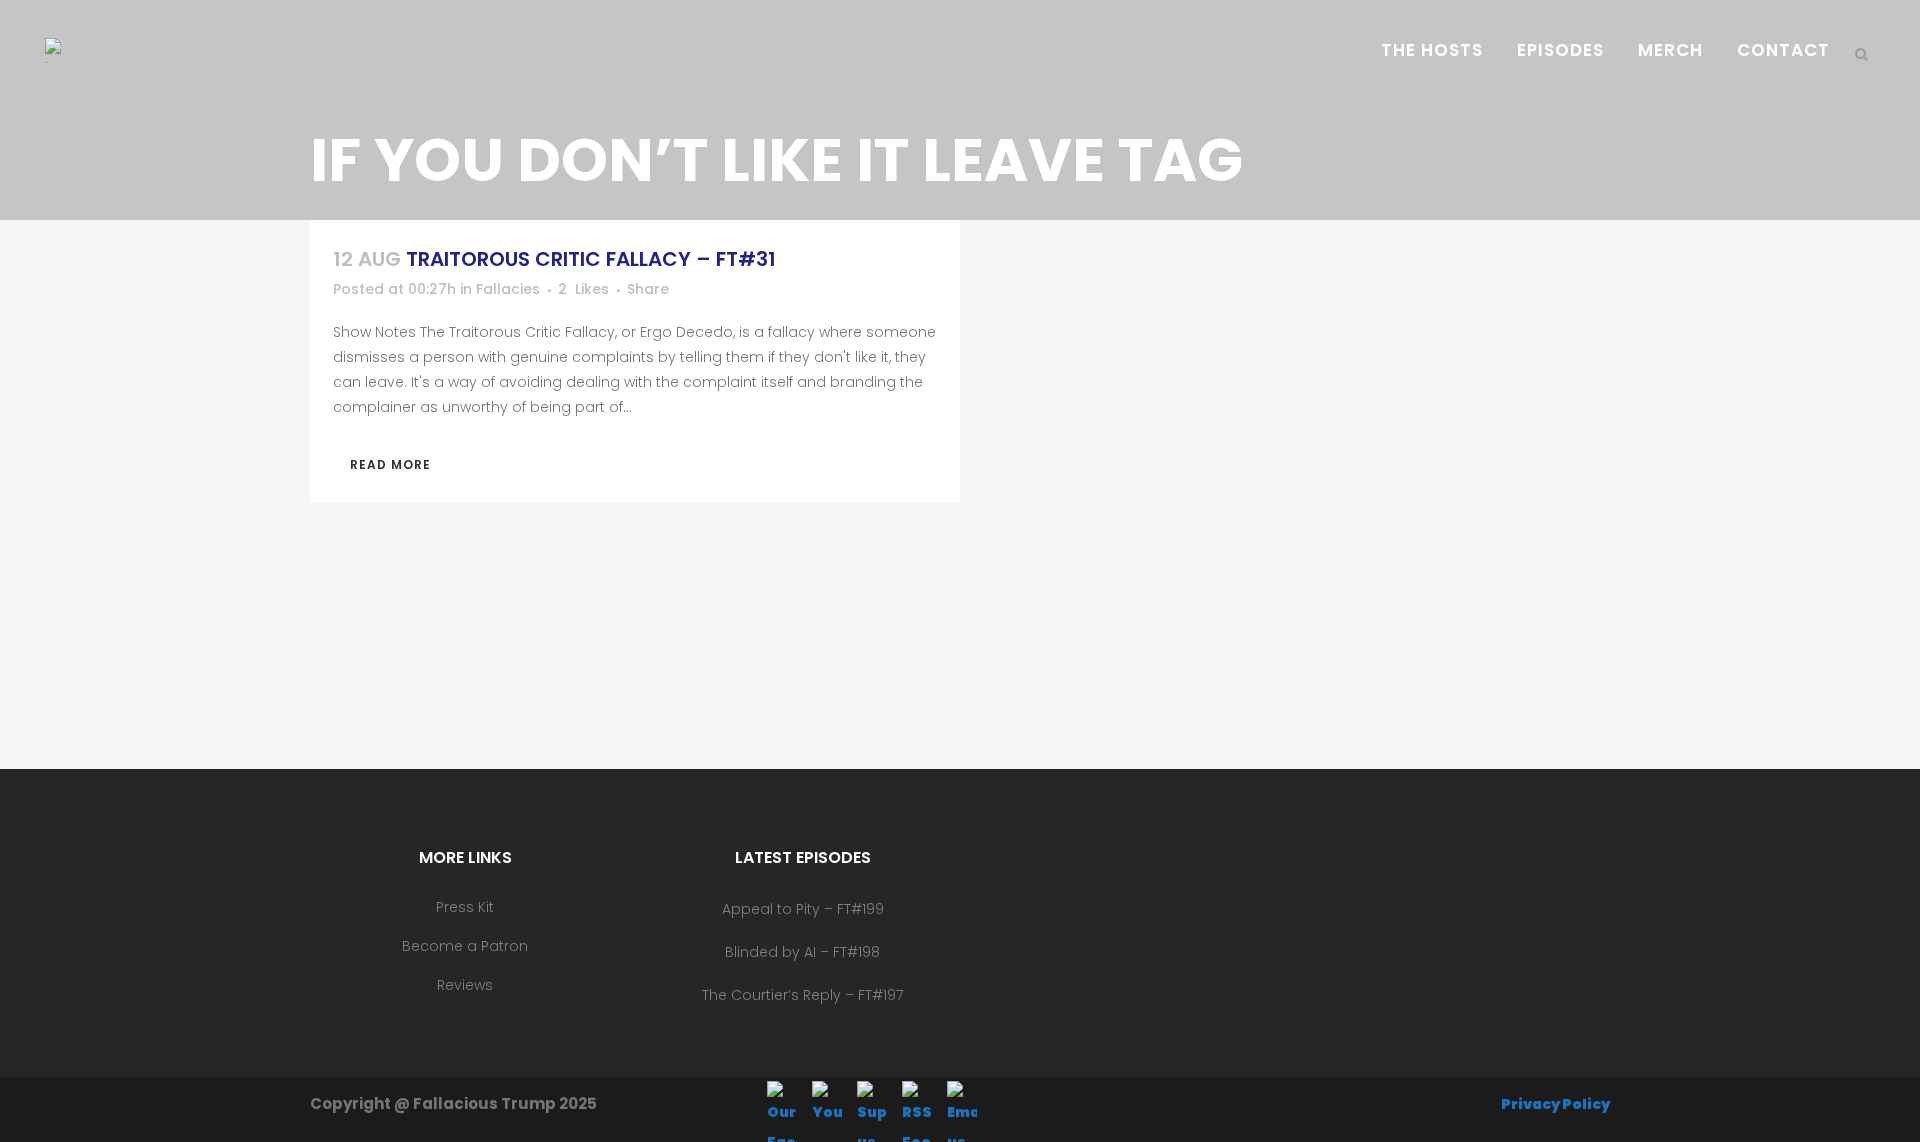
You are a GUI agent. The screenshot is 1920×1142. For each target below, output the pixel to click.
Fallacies (508, 289)
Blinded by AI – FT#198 (802, 952)
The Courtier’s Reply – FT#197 (802, 995)
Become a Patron (465, 946)
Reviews (465, 985)
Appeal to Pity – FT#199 (803, 909)
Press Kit (465, 907)
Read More (390, 464)
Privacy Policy (1555, 1104)
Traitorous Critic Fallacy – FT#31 (591, 259)
